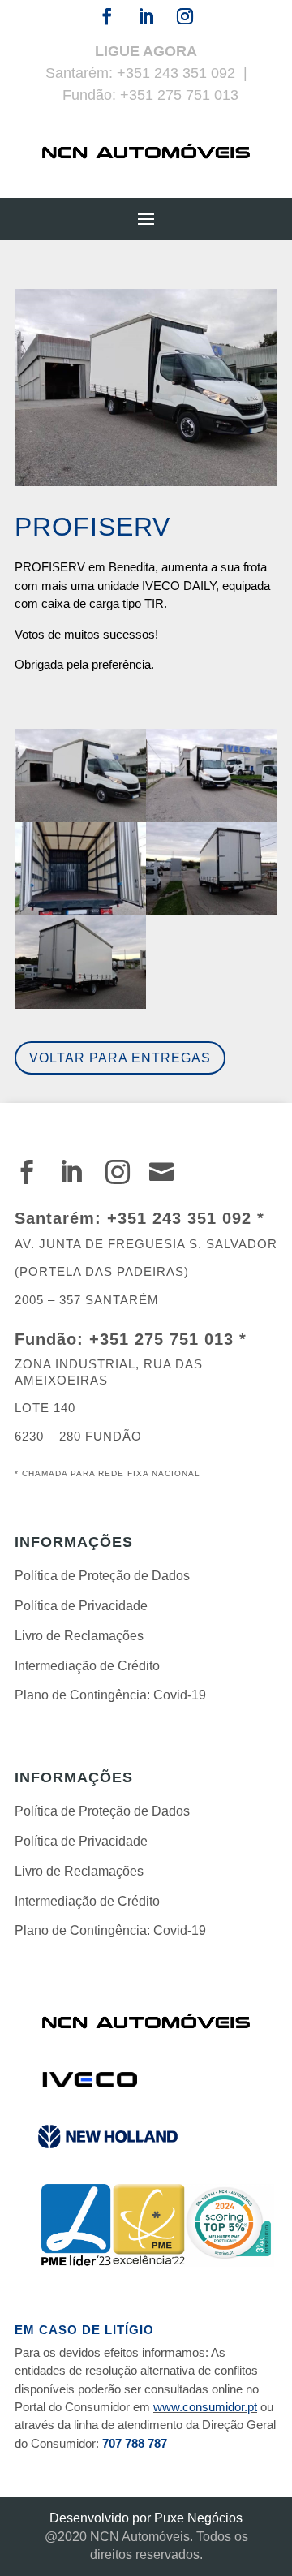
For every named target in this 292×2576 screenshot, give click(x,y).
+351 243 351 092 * (186, 1218)
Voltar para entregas (120, 1058)
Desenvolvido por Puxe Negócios (146, 2518)
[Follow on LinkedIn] (146, 16)
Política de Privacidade (81, 1606)
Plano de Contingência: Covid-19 (110, 1695)
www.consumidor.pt (205, 2407)
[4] (212, 915)
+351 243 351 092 (176, 73)
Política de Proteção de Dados (102, 1576)
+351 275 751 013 (179, 95)
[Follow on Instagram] (185, 16)
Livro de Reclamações (79, 1636)
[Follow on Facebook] (107, 16)
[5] (80, 1008)
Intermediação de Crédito (87, 1666)
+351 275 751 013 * (168, 1339)
